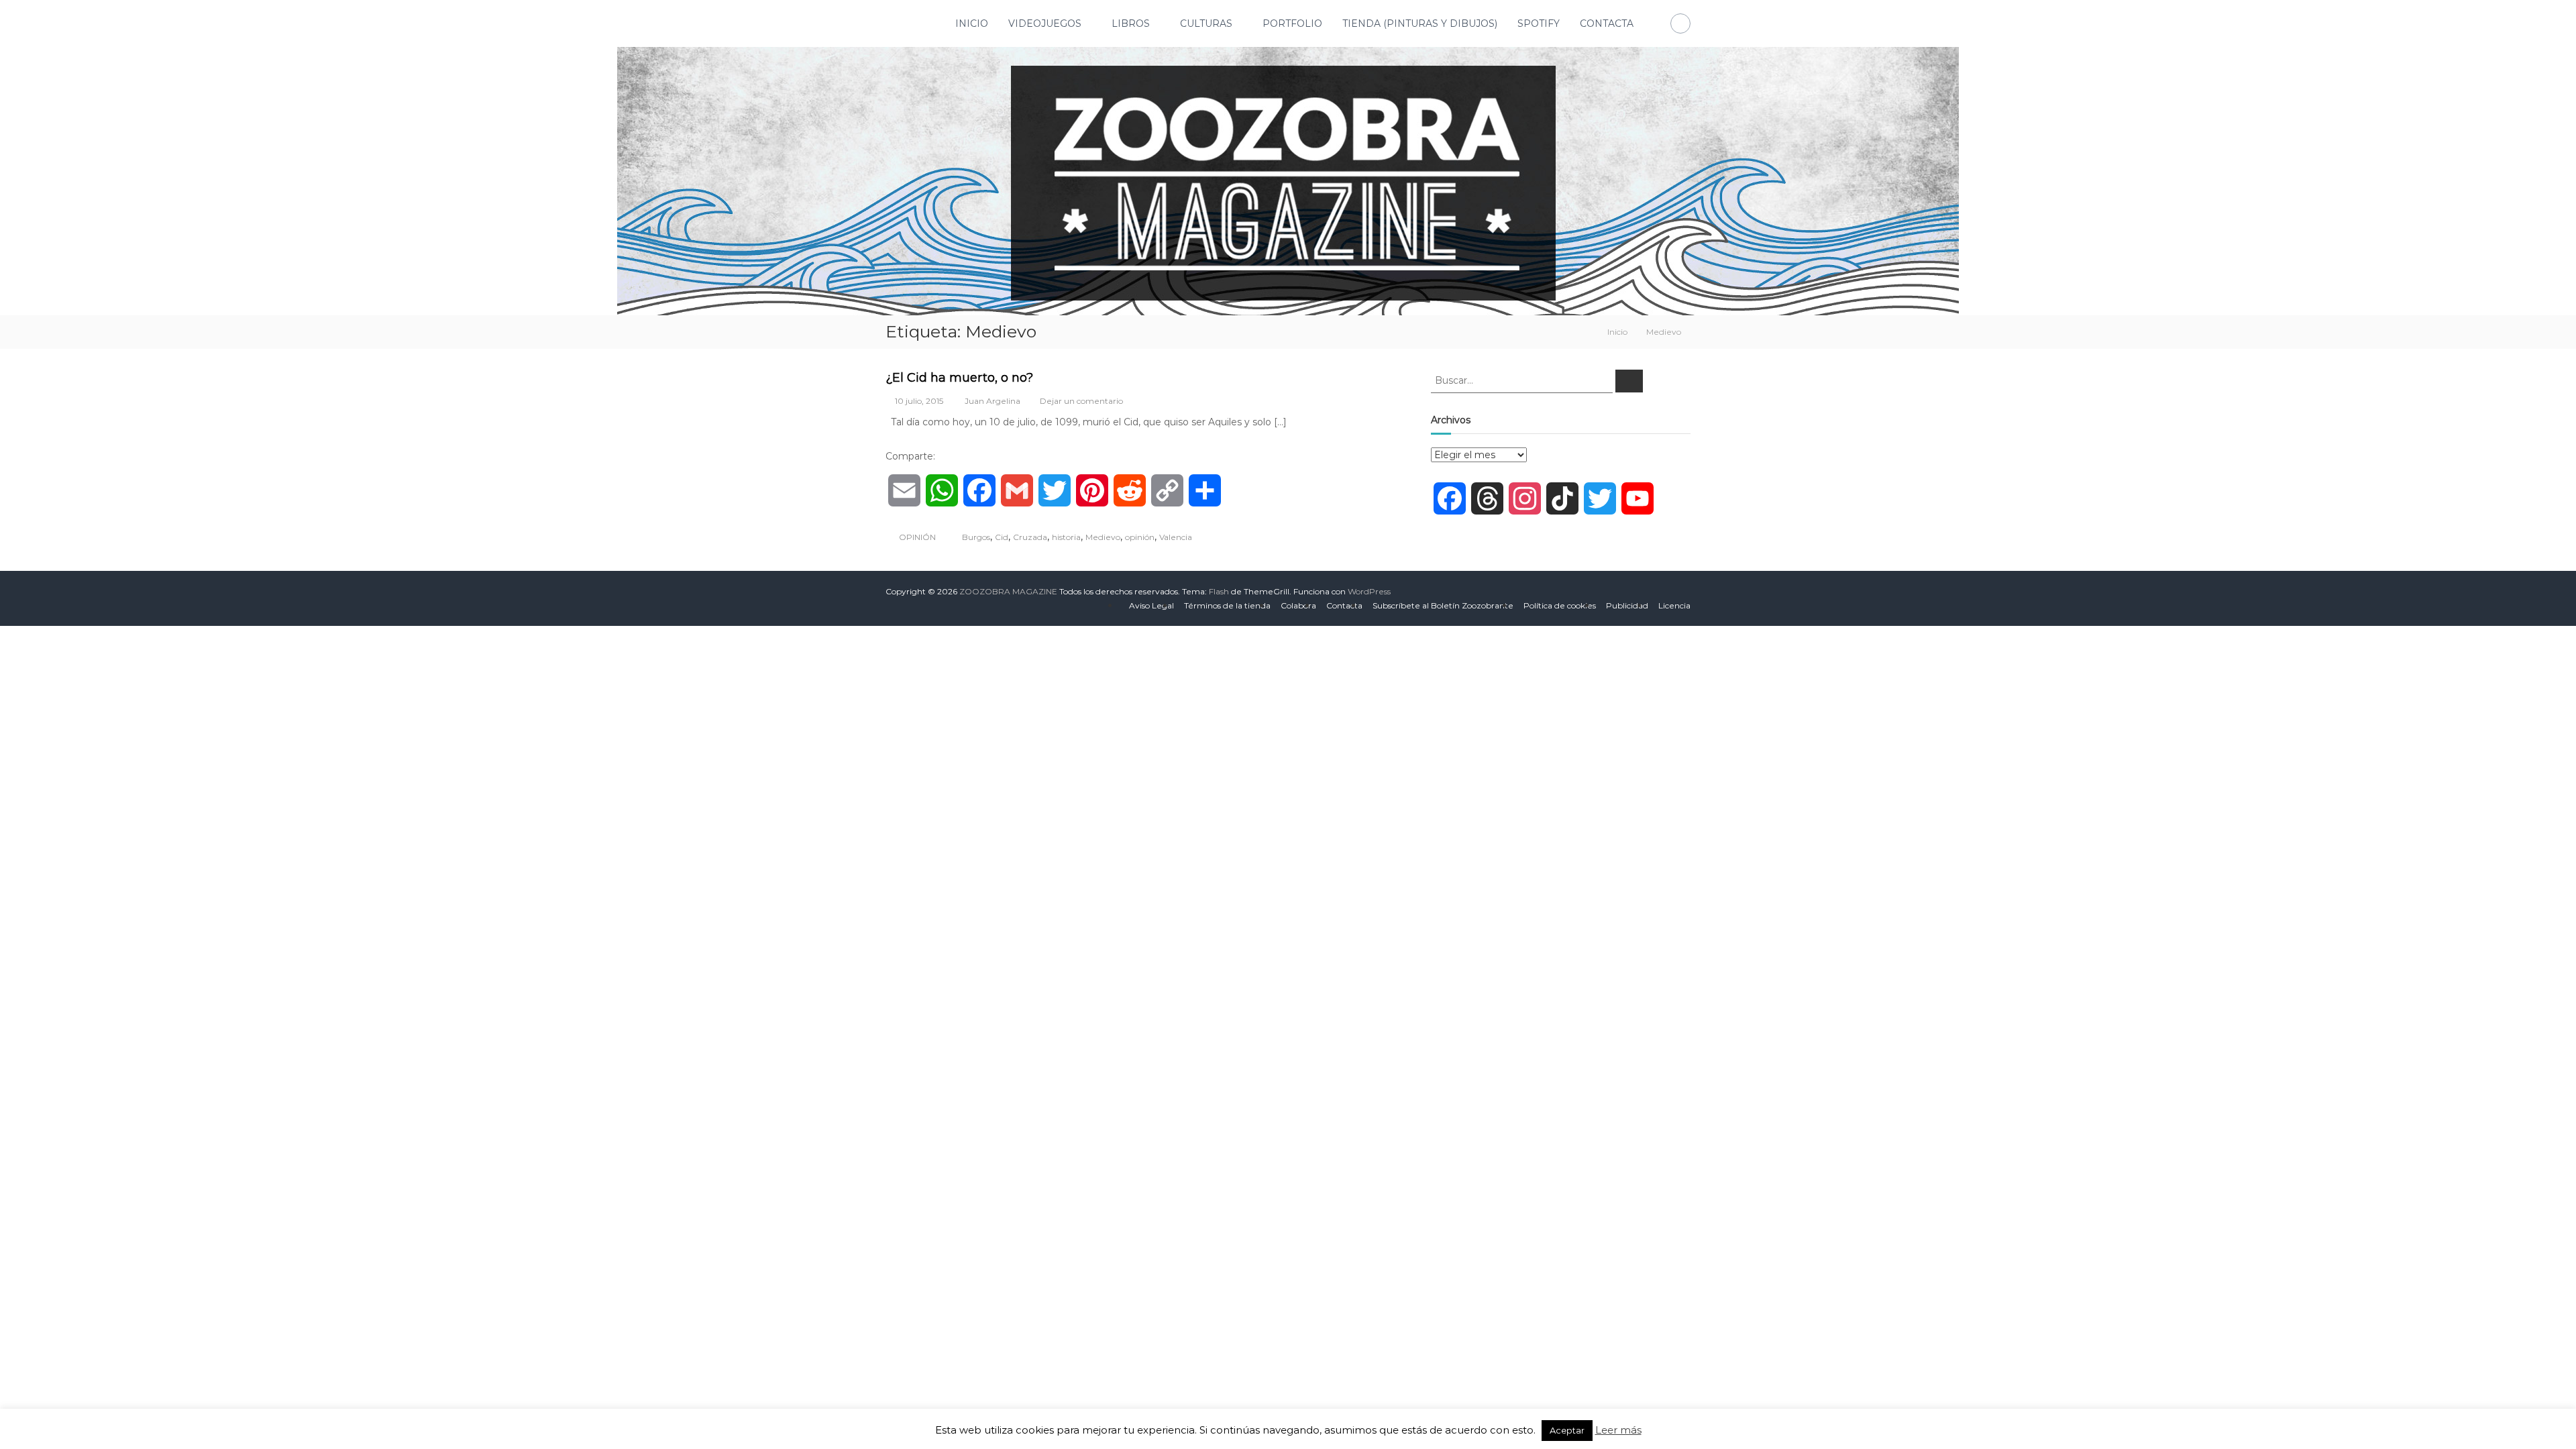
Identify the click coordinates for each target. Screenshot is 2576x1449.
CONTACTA (1607, 23)
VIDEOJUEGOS (1045, 23)
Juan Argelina (992, 401)
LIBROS (1131, 23)
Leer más (1618, 1430)
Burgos (976, 537)
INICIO (972, 23)
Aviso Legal (1151, 605)
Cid (1002, 537)
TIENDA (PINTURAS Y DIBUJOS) (1420, 23)
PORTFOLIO (1292, 23)
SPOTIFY (1539, 23)
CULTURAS (1206, 23)
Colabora (1298, 605)
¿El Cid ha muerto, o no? (959, 378)
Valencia (1176, 537)
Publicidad (1627, 605)
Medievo (1103, 537)
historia (1066, 537)
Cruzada (1030, 537)
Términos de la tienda (1227, 605)
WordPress (1369, 591)
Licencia (1674, 605)
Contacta (1344, 605)
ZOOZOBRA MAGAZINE (1008, 591)
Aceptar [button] (1567, 1430)
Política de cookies (1560, 605)
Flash (1219, 591)
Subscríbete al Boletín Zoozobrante (1443, 605)
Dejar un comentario (1081, 401)
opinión (1140, 537)
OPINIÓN (917, 537)
